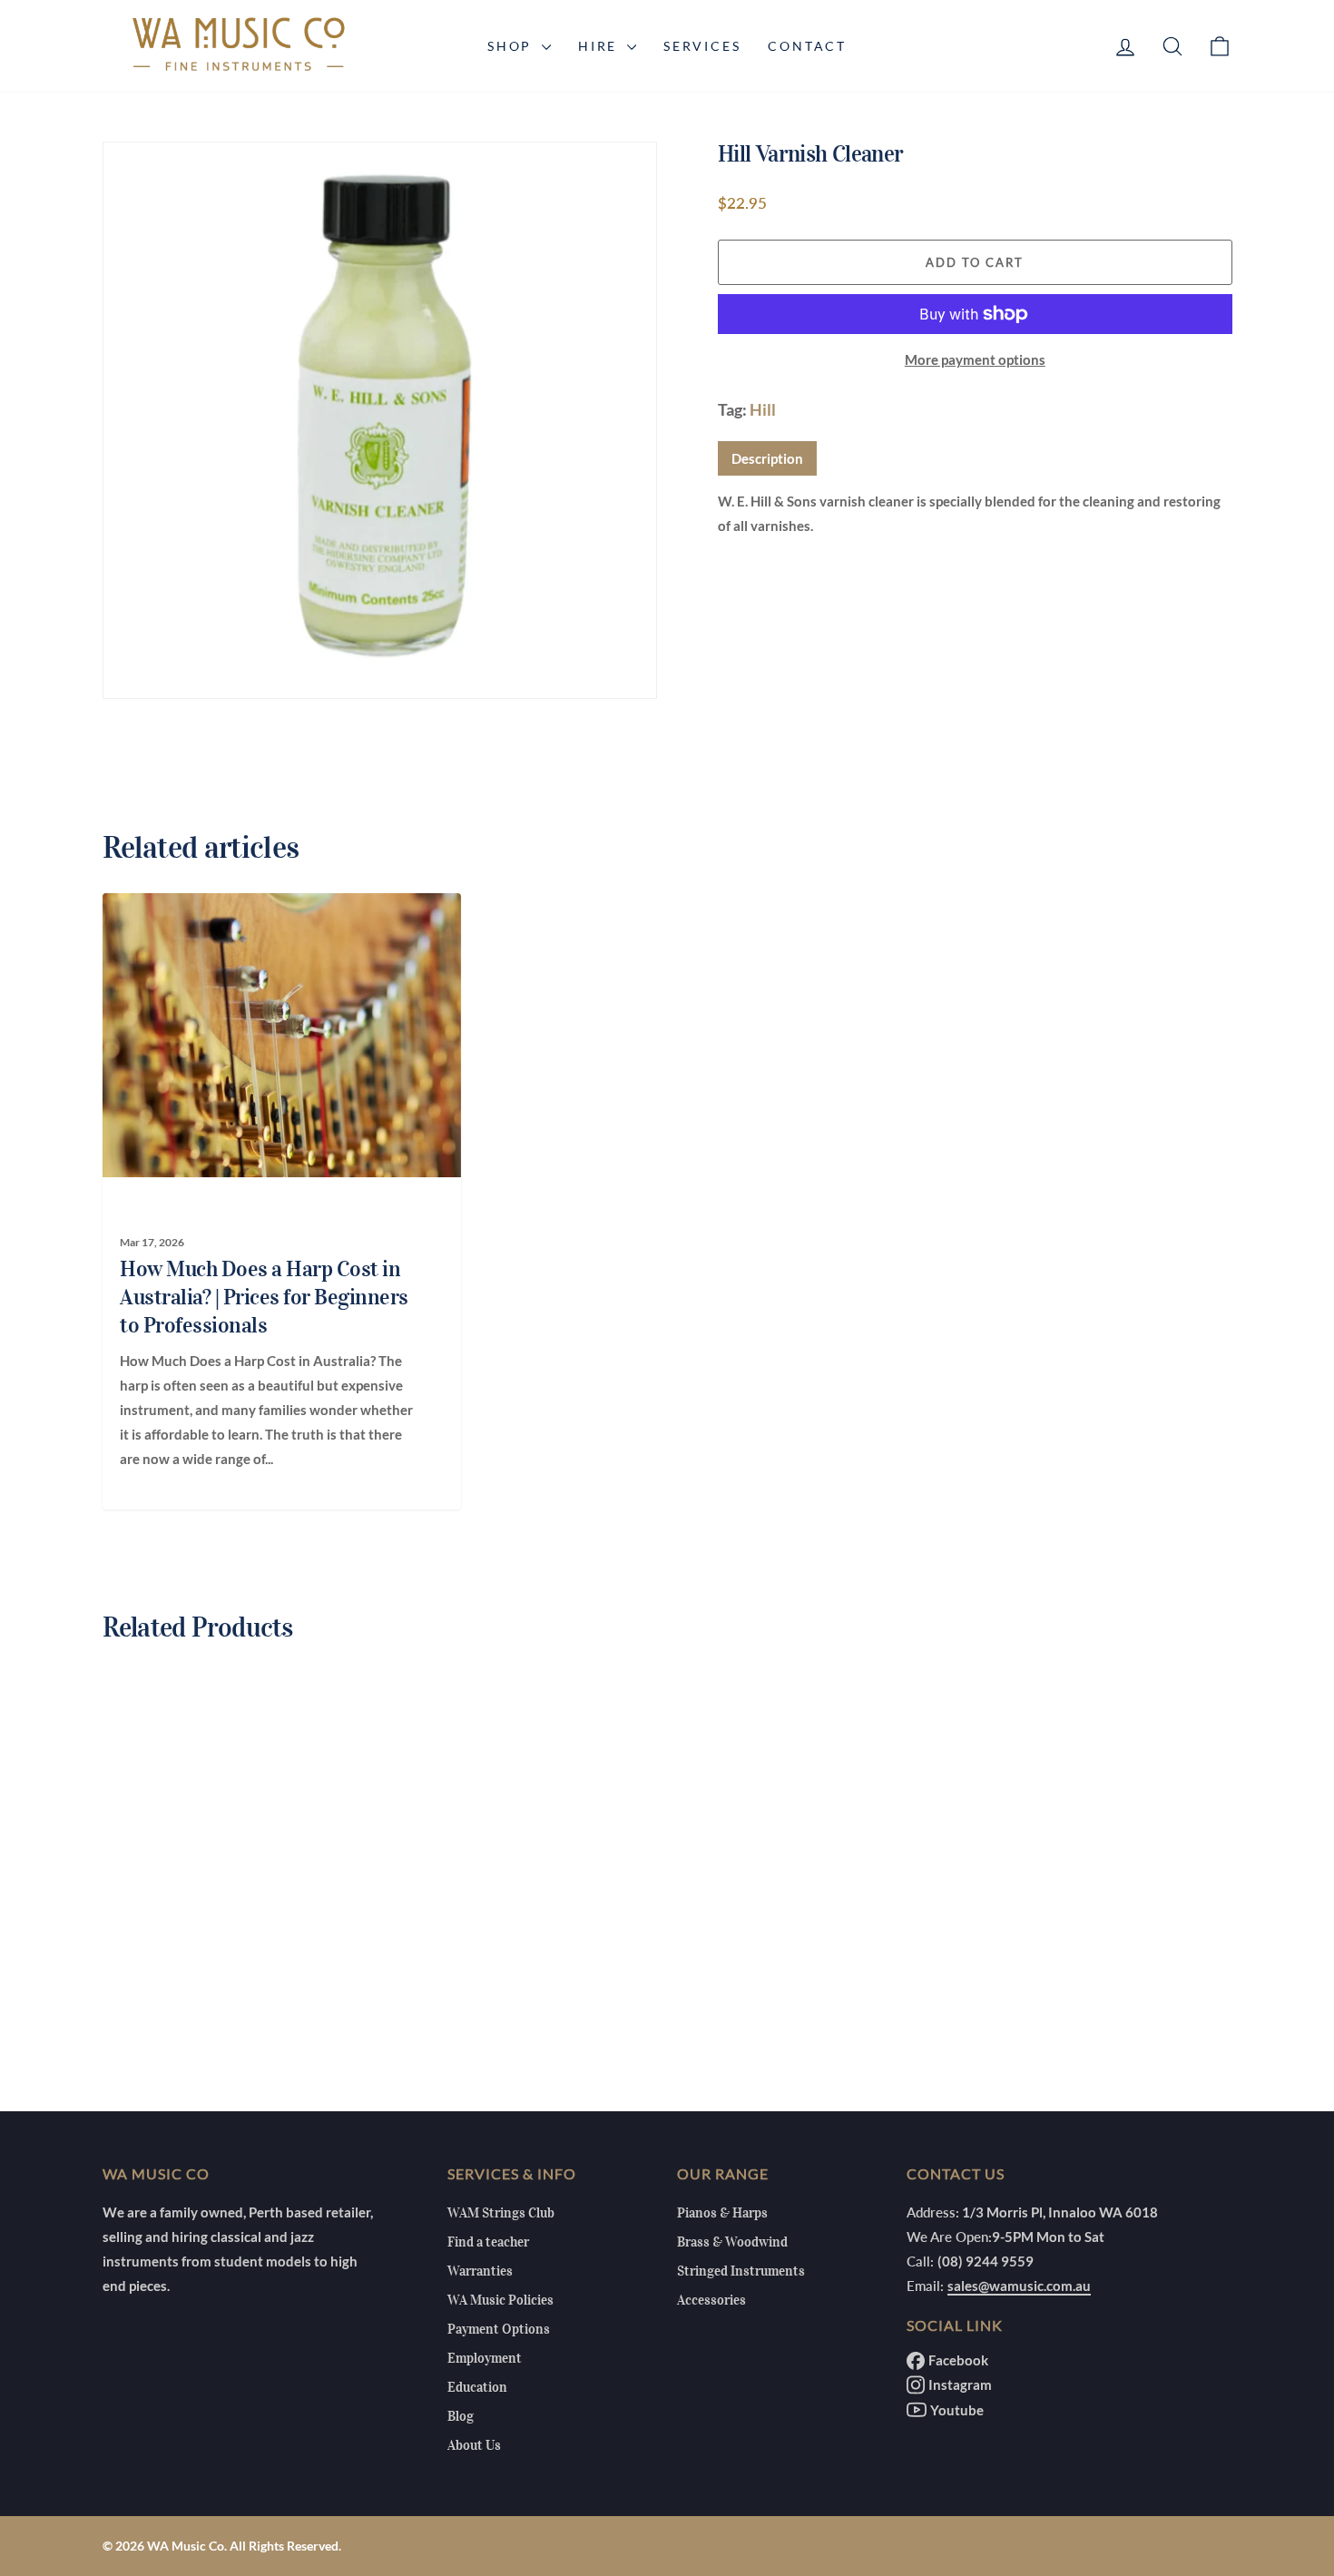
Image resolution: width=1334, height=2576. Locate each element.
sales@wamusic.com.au (1019, 2286)
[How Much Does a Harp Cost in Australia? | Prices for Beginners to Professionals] (272, 1035)
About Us (474, 2445)
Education (477, 2387)
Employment (485, 2358)
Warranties (480, 2271)
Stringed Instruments (741, 2271)
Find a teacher (488, 2242)
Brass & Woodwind (732, 2242)
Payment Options (499, 2329)
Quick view (235, 1935)
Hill (763, 409)
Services (702, 46)
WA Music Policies (500, 2300)
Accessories (711, 2300)
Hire (600, 46)
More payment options (975, 359)
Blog (461, 2416)
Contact (807, 46)
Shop (512, 46)
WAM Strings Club (501, 2213)
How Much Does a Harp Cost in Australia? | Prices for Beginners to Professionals (264, 1297)
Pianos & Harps (722, 2213)
